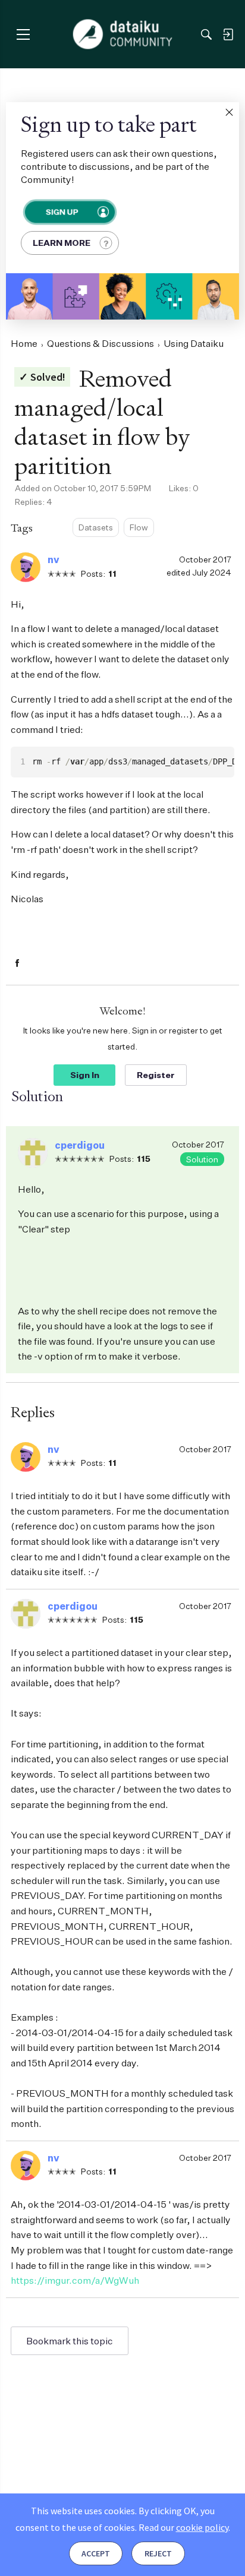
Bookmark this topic (70, 2341)
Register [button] (156, 1075)
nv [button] (54, 560)
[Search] (206, 34)
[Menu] (23, 34)
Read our (183, 2527)
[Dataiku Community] (123, 34)
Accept (96, 2553)
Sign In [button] (85, 1075)
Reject (158, 2553)
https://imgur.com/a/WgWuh (75, 2280)
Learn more (62, 243)
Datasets (96, 527)
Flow (139, 527)
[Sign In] (228, 34)
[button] (229, 112)
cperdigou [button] (80, 1145)
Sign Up (62, 212)
